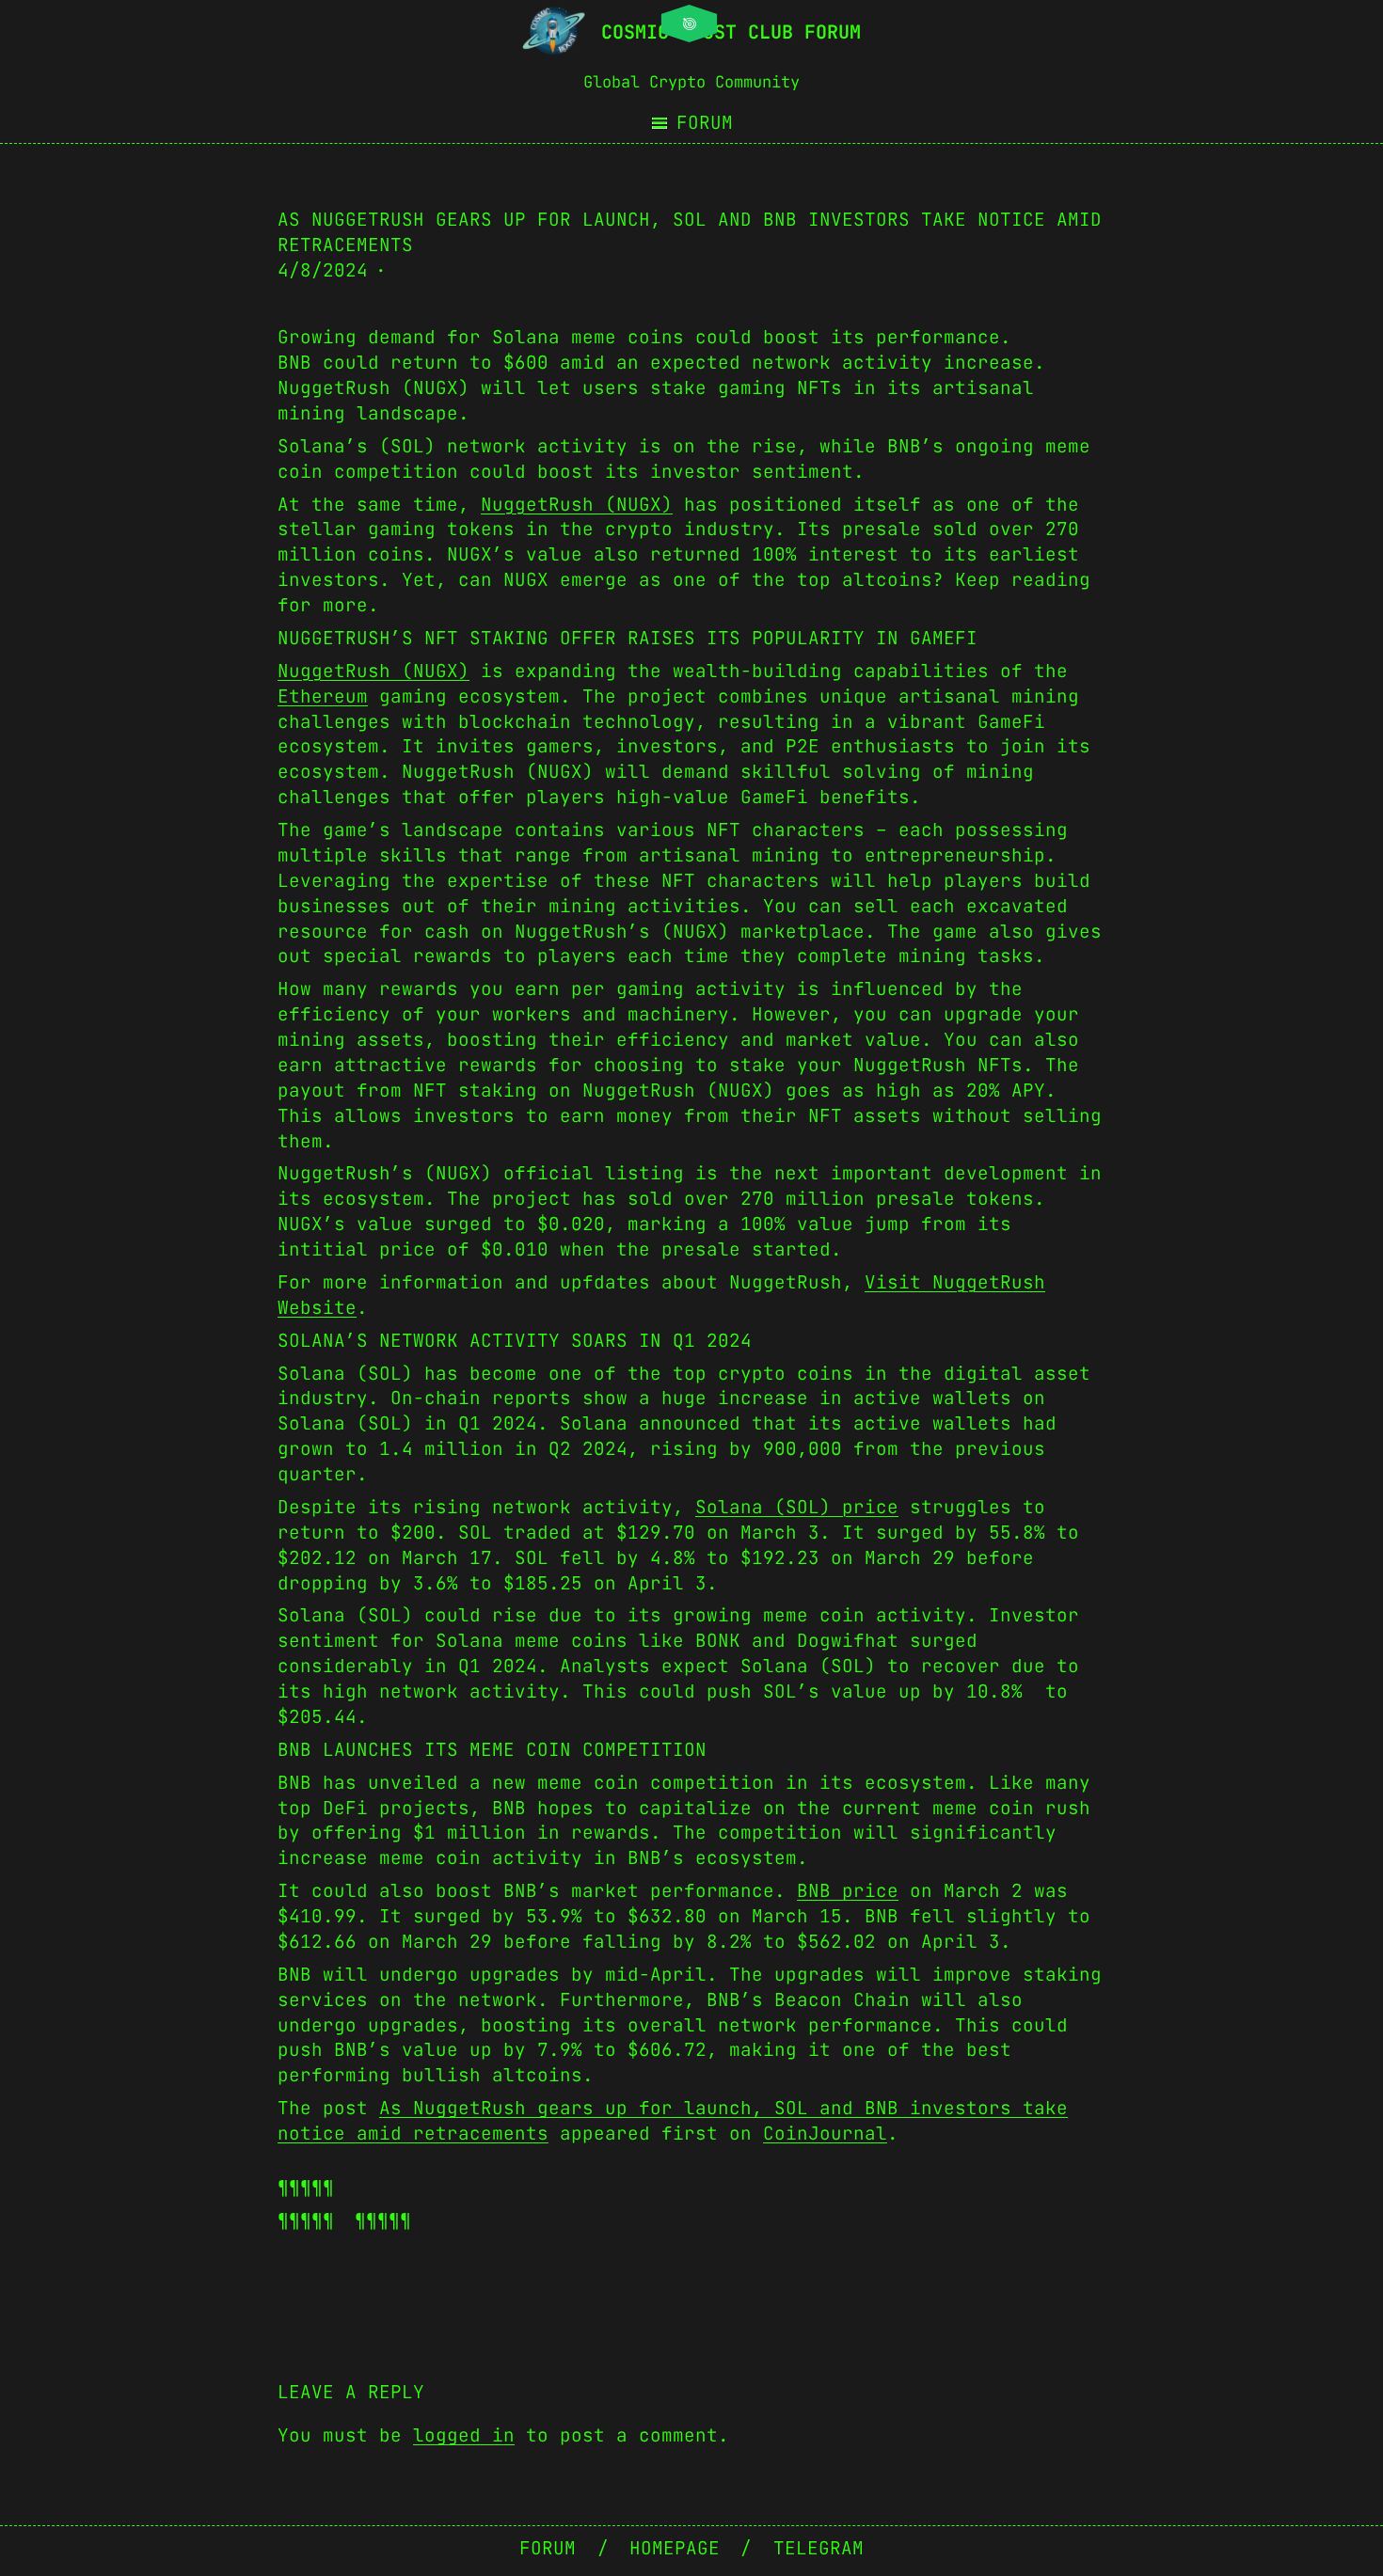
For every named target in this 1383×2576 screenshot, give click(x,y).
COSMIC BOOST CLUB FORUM (731, 32)
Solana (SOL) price (797, 1507)
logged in (464, 2435)
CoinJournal (825, 2133)
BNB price (848, 1890)
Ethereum (323, 696)
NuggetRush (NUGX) (577, 504)
